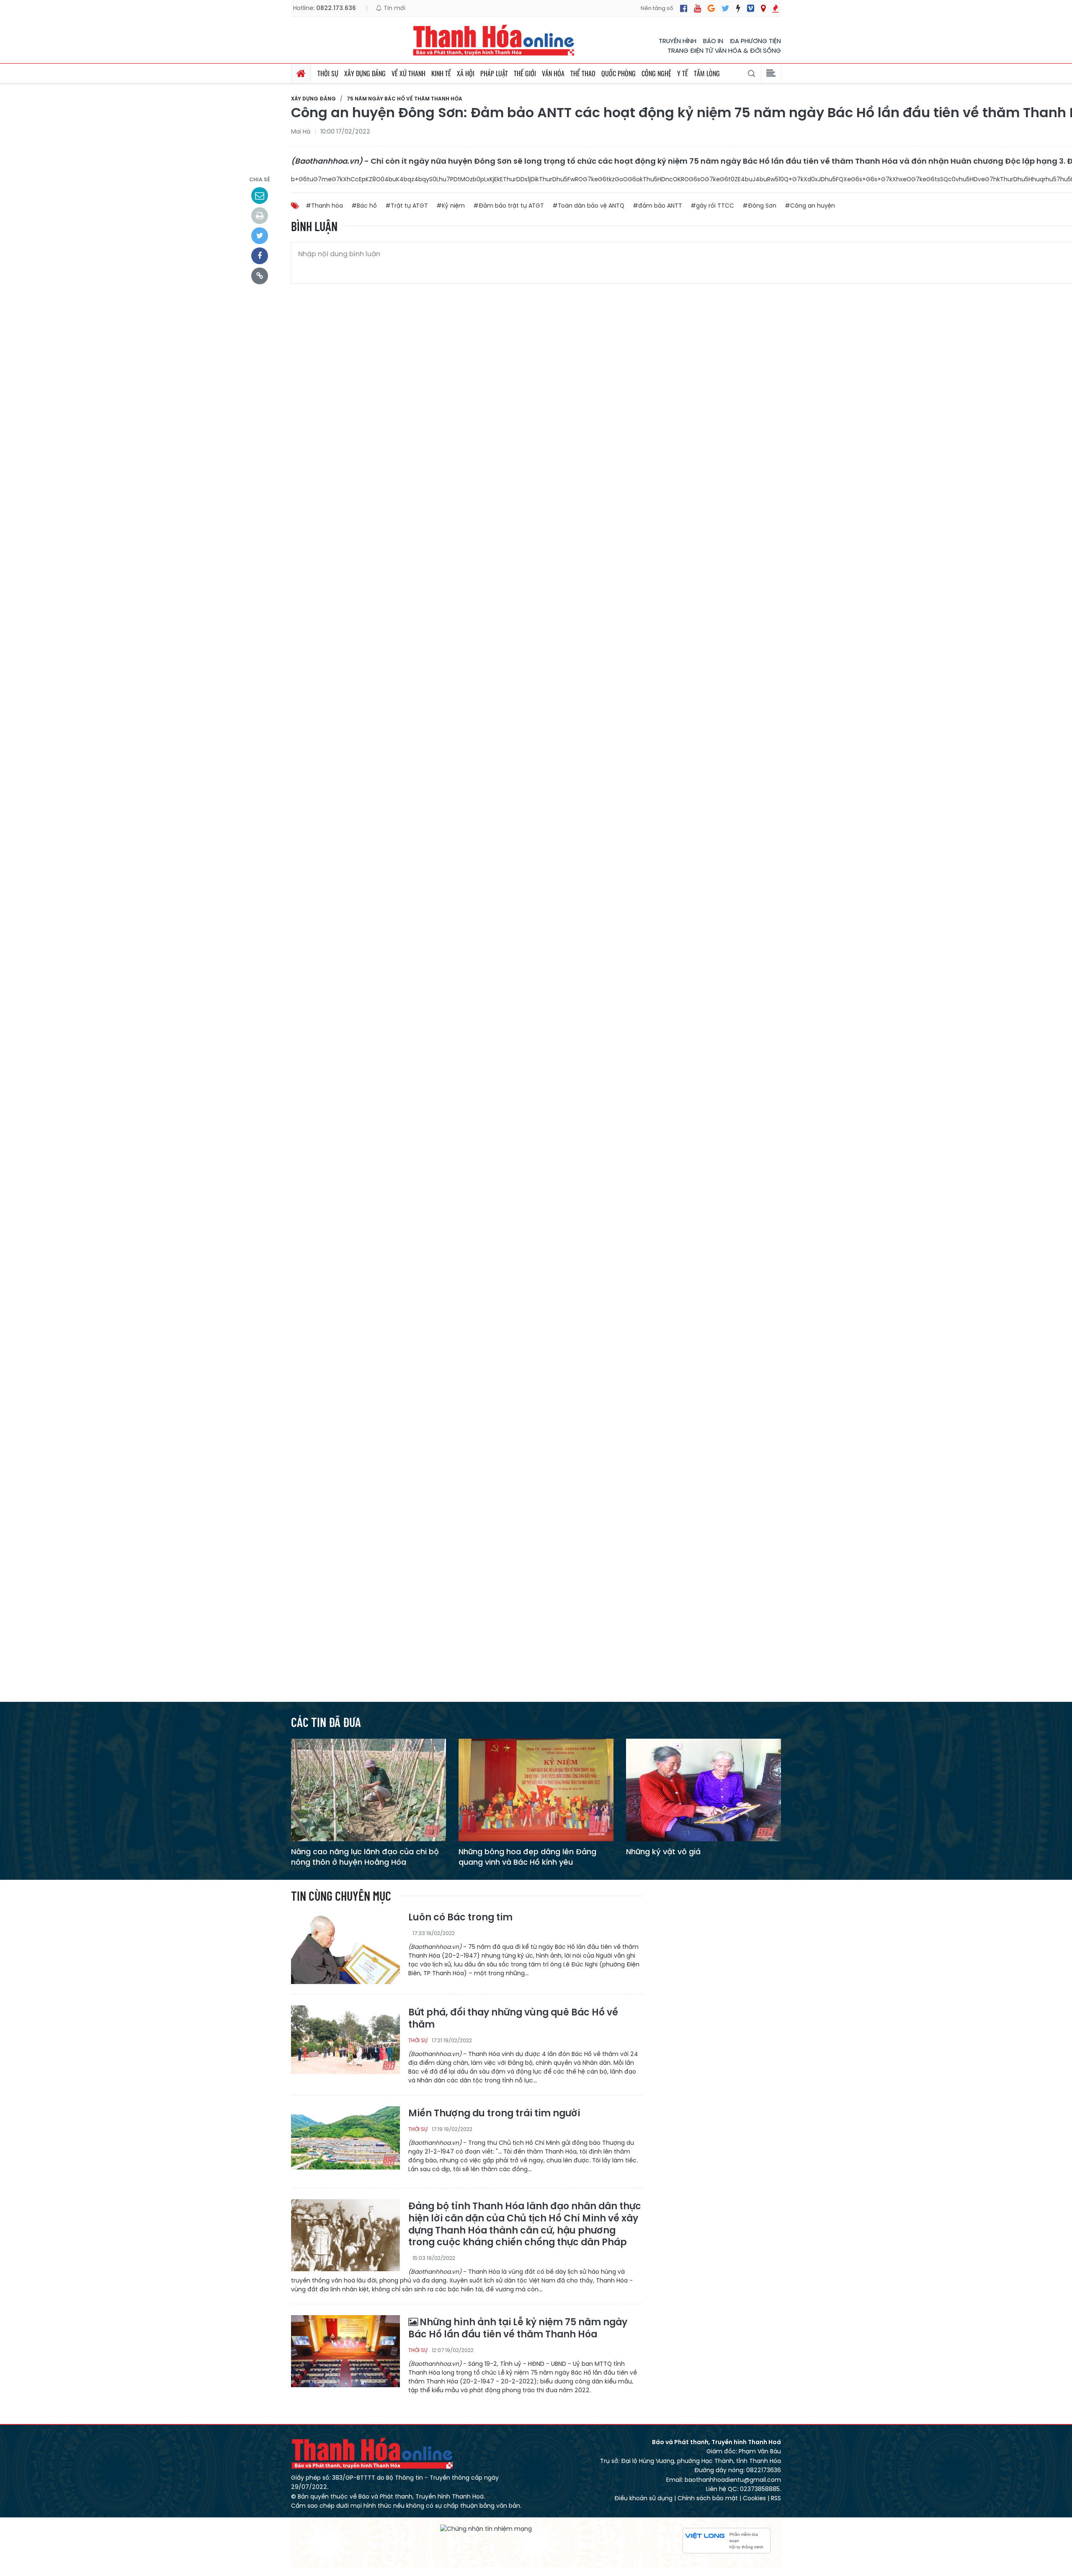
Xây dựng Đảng (365, 73)
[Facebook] (684, 8)
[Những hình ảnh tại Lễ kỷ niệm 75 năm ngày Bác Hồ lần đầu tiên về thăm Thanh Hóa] (345, 2351)
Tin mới (394, 8)
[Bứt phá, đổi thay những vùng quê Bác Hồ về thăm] (345, 2041)
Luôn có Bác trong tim (460, 1918)
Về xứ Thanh (408, 73)
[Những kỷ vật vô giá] (703, 1790)
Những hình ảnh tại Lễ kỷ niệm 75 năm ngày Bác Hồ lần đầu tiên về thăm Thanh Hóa (518, 2328)
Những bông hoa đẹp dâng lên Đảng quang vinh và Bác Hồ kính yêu (527, 1857)
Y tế (683, 73)
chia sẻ (260, 179)
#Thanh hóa (324, 206)
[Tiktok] (738, 8)
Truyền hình (678, 41)
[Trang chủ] (301, 73)
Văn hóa (553, 73)
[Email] (260, 196)
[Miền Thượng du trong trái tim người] (345, 2142)
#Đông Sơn (759, 206)
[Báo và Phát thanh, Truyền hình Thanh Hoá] (494, 40)
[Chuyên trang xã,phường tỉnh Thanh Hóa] (763, 8)
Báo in (713, 41)
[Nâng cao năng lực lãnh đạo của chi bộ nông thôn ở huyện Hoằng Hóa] (368, 1790)
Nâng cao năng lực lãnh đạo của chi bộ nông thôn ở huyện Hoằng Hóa (365, 1857)
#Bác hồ (364, 206)
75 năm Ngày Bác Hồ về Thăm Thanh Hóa (405, 99)
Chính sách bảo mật (708, 2498)
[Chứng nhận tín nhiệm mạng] (486, 2529)
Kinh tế (441, 73)
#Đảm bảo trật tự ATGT (509, 206)
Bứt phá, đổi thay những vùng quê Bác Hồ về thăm (513, 2019)
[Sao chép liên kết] (260, 276)
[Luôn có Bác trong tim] (345, 1948)
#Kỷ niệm (451, 206)
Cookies (754, 2498)
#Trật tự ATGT (407, 206)
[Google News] (711, 8)
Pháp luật (494, 73)
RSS (776, 2498)
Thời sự (328, 73)
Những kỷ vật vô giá (663, 1852)
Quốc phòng (618, 73)
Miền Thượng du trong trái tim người (494, 2114)
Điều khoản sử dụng (643, 2498)
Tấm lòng (707, 73)
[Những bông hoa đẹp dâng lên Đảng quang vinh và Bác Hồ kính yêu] (536, 1790)
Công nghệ (656, 73)
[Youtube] (697, 8)
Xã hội (466, 73)
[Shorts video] (776, 8)
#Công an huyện (810, 206)
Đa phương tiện (755, 41)
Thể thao (583, 73)
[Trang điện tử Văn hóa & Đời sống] (751, 8)
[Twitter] (725, 8)
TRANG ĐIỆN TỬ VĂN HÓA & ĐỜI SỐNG (724, 50)
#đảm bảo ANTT (657, 206)
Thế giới (525, 73)
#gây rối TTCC (712, 206)
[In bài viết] (260, 216)
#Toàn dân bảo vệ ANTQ (588, 206)
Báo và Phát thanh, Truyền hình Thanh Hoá (373, 2453)
